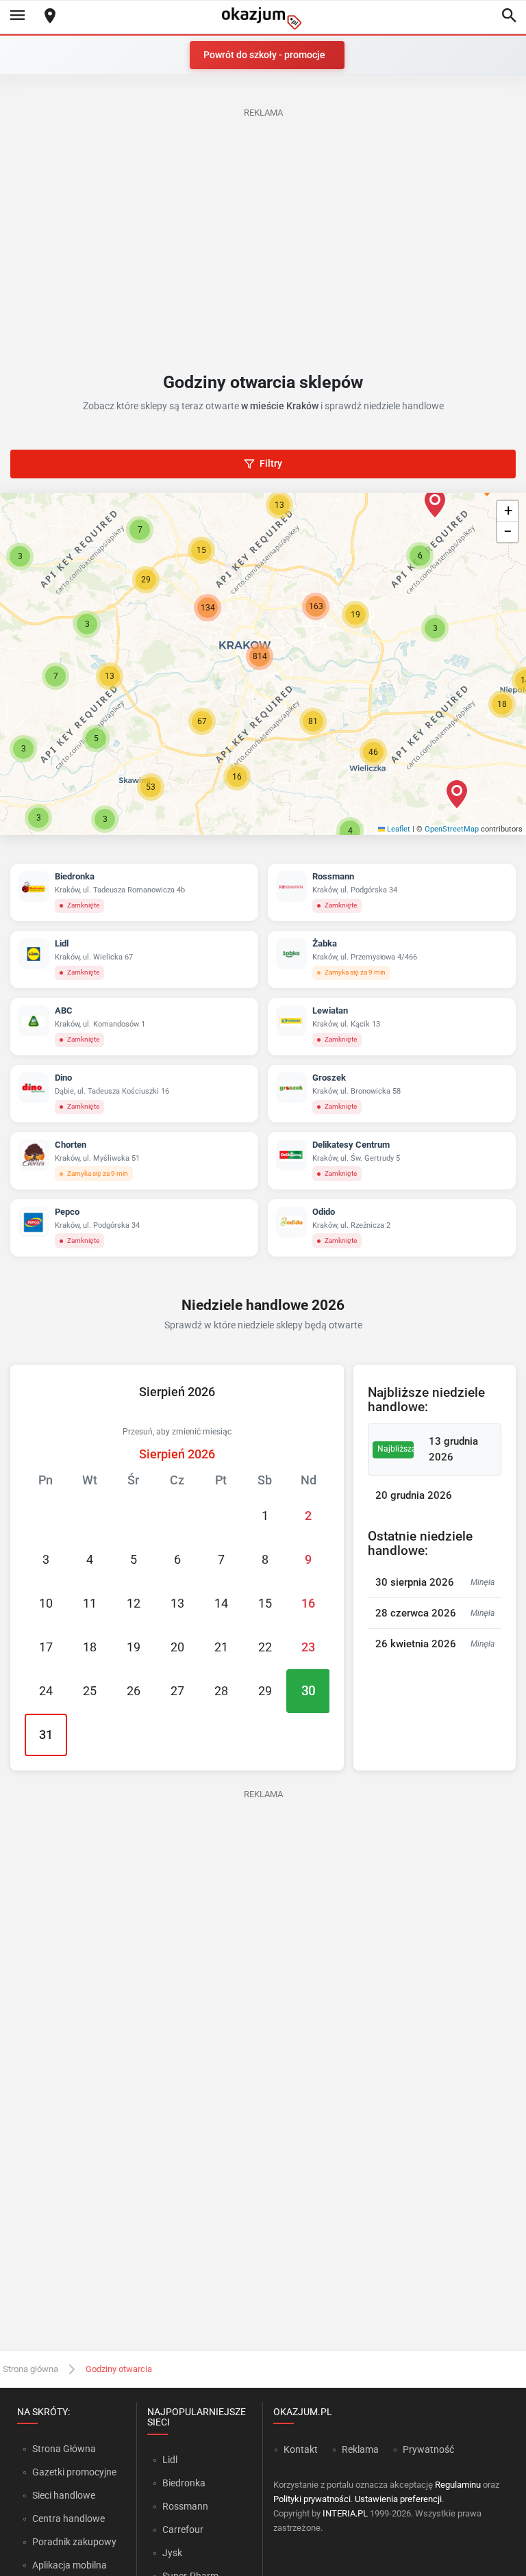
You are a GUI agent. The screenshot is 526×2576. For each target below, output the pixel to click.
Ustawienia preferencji (398, 2499)
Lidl (170, 2460)
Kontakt (301, 2449)
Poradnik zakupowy (74, 2542)
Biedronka (184, 2483)
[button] (202, 721)
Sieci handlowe (64, 2495)
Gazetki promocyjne (74, 2472)
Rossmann (185, 2506)
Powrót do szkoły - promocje (264, 55)
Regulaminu (458, 2485)
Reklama (360, 2449)
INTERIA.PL (345, 2513)
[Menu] (17, 16)
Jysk (172, 2553)
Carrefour (183, 2529)
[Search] (509, 16)
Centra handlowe (68, 2519)
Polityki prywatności (312, 2499)
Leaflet (398, 829)
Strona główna (30, 2369)
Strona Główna (64, 2449)
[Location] (50, 17)
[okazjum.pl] (263, 18)
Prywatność (428, 2449)
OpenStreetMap (452, 829)
